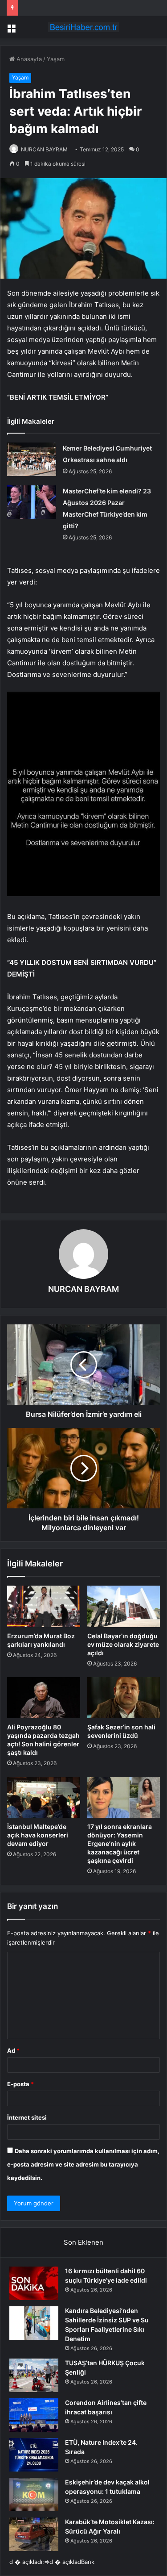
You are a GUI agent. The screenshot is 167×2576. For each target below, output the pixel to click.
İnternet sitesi (27, 2117)
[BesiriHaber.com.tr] (84, 27)
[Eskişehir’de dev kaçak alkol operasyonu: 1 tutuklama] (34, 2495)
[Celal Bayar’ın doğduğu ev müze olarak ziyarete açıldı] (124, 1606)
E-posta (20, 2084)
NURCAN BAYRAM (44, 149)
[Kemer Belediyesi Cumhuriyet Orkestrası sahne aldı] (32, 459)
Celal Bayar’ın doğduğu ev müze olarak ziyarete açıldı (123, 1644)
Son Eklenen (83, 2242)
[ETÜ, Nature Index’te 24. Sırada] (34, 2455)
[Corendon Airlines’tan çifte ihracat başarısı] (34, 2415)
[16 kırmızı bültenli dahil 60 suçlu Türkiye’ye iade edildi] (34, 2283)
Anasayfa (28, 59)
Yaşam (56, 59)
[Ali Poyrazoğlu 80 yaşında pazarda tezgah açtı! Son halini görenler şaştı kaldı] (44, 1698)
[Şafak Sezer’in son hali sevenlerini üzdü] (124, 1698)
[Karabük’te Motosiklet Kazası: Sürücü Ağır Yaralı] (34, 2534)
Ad (13, 2050)
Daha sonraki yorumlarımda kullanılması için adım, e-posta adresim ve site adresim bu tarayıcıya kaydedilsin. (83, 2164)
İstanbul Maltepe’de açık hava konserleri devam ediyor (38, 1835)
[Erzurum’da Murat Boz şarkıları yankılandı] (44, 1606)
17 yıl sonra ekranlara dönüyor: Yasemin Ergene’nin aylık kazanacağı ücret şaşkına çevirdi (120, 1843)
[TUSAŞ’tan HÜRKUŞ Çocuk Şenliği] (34, 2375)
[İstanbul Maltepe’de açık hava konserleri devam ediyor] (44, 1797)
